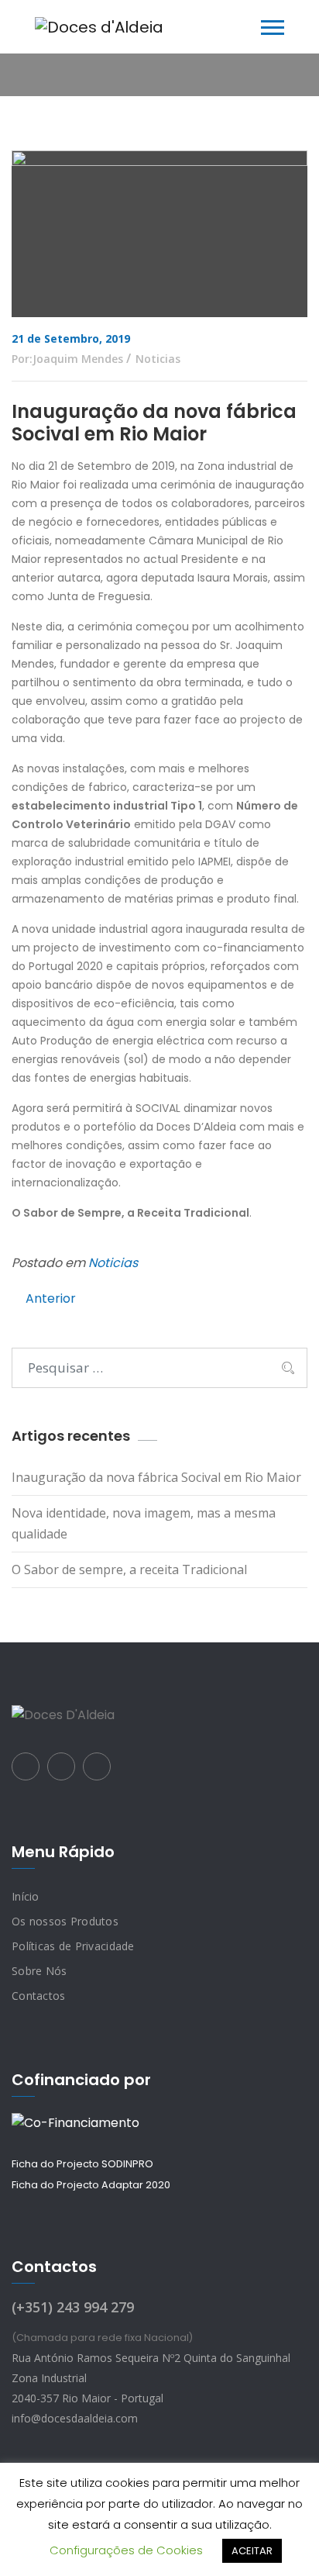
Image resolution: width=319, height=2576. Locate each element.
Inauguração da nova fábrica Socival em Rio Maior (156, 1477)
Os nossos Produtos (65, 1921)
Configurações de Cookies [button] (126, 2550)
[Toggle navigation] (273, 28)
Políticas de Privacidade (73, 1946)
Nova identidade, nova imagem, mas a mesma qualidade (144, 1523)
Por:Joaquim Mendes (67, 359)
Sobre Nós (39, 1971)
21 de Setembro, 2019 (71, 338)
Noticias (158, 359)
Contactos (39, 1996)
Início (26, 1896)
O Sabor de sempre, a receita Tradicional (129, 1569)
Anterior (51, 1298)
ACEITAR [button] (252, 2551)
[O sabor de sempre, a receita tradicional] (99, 27)
